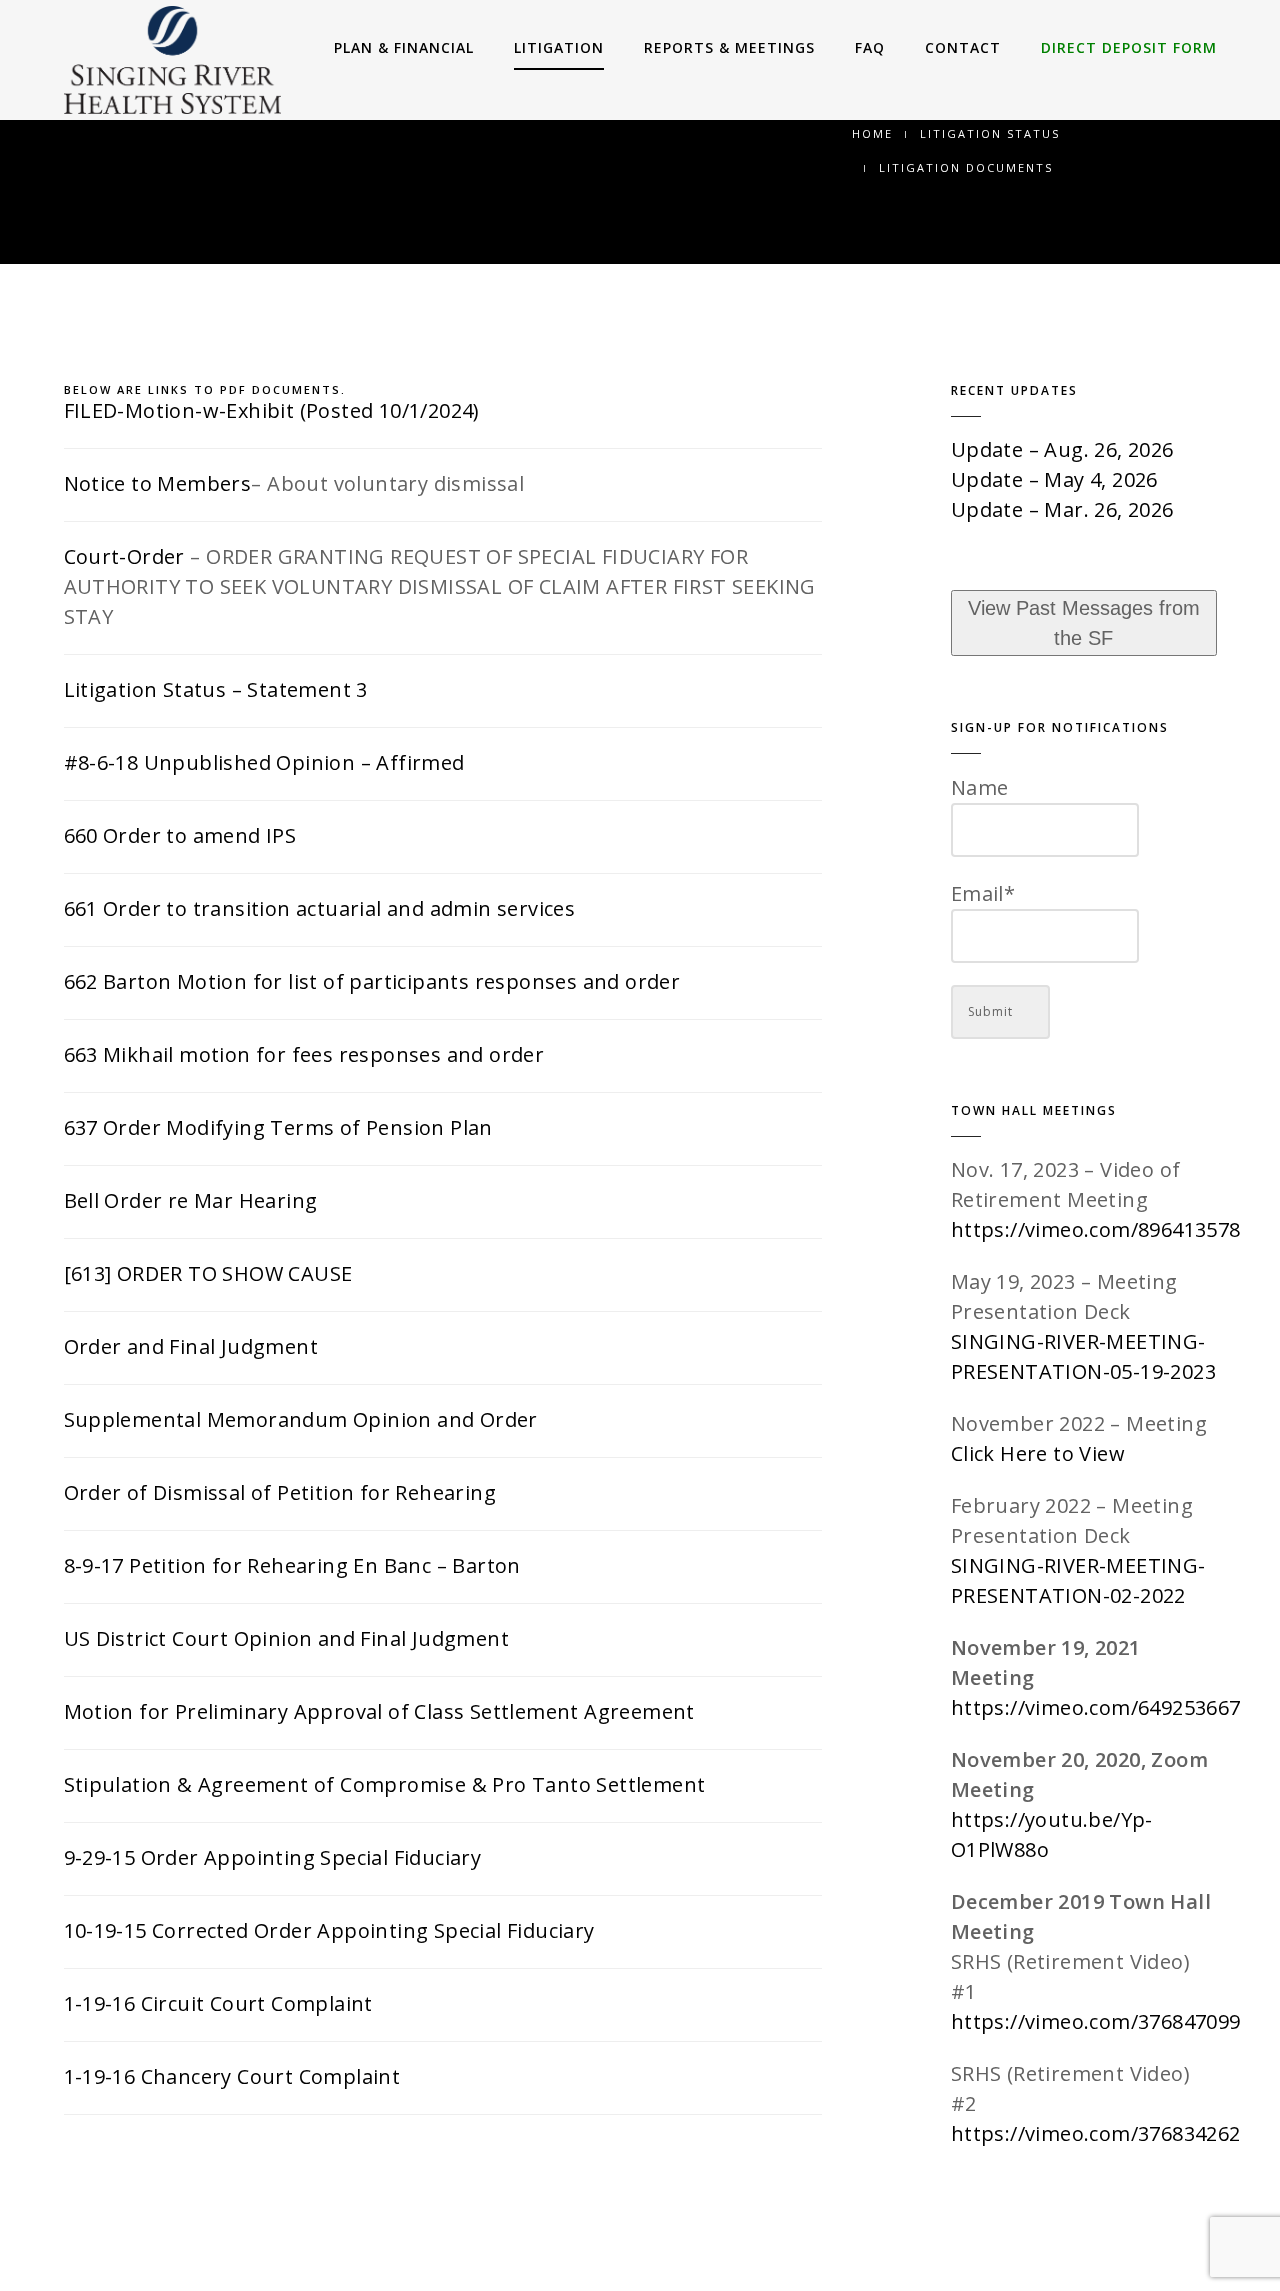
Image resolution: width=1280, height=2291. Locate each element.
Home (872, 133)
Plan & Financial (404, 47)
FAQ (870, 47)
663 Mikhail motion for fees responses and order (304, 1054)
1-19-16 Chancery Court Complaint (232, 2076)
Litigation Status (990, 133)
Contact (963, 47)
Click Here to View (1038, 1453)
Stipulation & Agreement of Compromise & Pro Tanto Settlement (385, 1784)
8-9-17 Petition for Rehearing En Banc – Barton (292, 1565)
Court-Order (124, 556)
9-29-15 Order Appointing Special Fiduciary (273, 1857)
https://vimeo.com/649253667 (1096, 1707)
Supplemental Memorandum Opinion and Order (301, 1419)
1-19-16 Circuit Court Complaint (218, 2003)
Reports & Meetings (729, 47)
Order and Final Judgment (191, 1346)
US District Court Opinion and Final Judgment (287, 1638)
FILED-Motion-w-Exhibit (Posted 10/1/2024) (272, 410)
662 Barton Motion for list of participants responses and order (372, 981)
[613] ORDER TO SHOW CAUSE (208, 1273)
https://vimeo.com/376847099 (1096, 2021)
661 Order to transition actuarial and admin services (320, 908)
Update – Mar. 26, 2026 (1062, 509)
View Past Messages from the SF (1084, 623)
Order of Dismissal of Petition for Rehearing (280, 1492)
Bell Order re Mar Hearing (191, 1200)
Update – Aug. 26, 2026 (1062, 449)
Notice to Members (158, 483)
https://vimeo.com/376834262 (1096, 2133)
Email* (983, 893)
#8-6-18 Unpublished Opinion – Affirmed (264, 762)
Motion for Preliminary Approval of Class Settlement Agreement (379, 1711)
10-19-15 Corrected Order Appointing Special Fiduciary (329, 1930)
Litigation (559, 47)
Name (980, 787)
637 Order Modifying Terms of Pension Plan (278, 1127)
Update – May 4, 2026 (1054, 479)
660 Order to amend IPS (180, 835)
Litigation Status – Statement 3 (216, 689)
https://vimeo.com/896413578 (1096, 1229)
